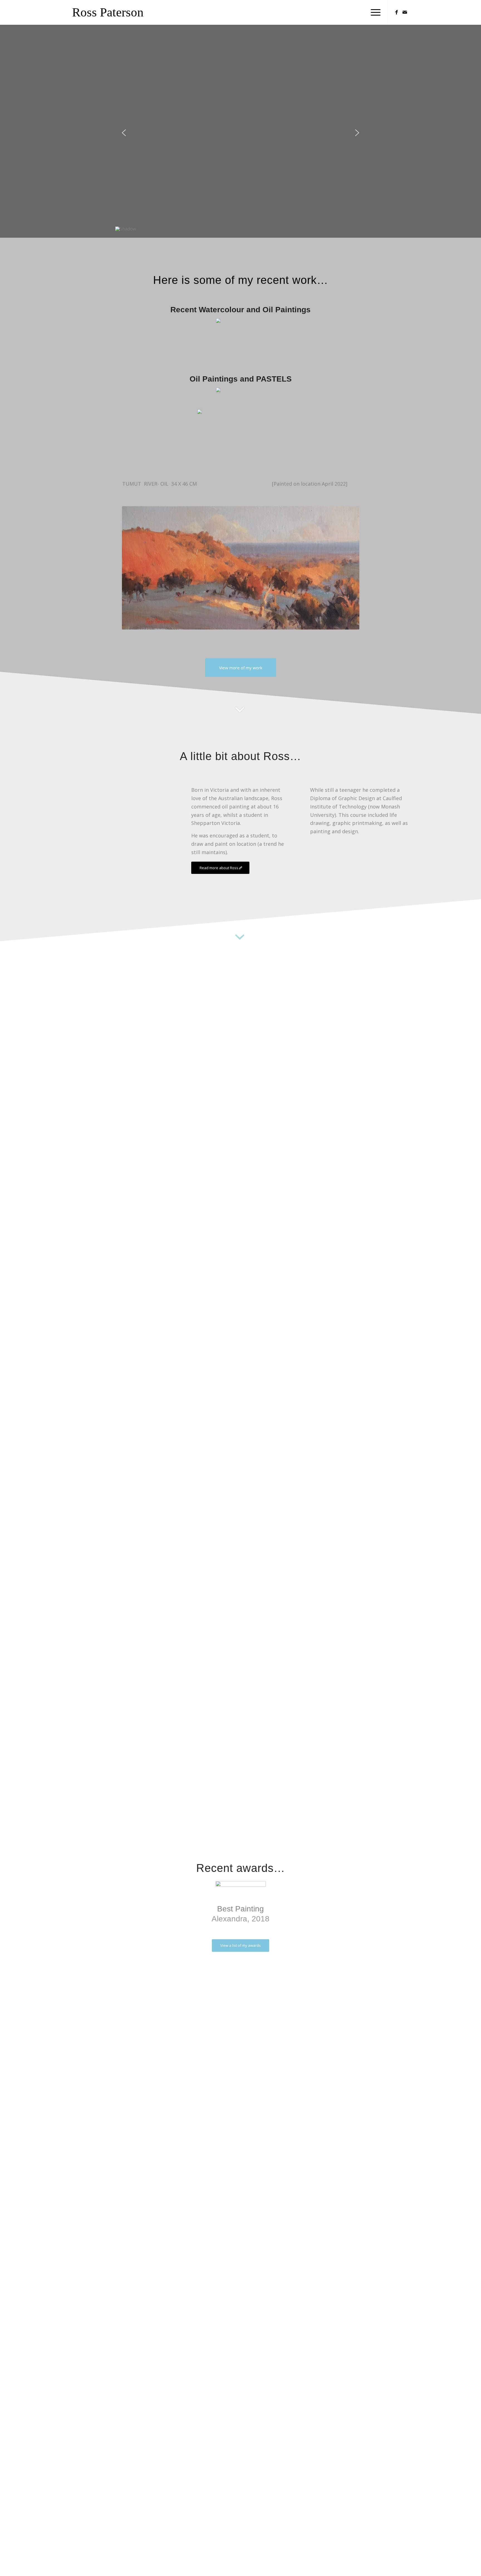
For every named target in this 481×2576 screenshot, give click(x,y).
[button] (124, 133)
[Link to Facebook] (396, 12)
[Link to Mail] (405, 12)
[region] (240, 138)
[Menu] (374, 12)
